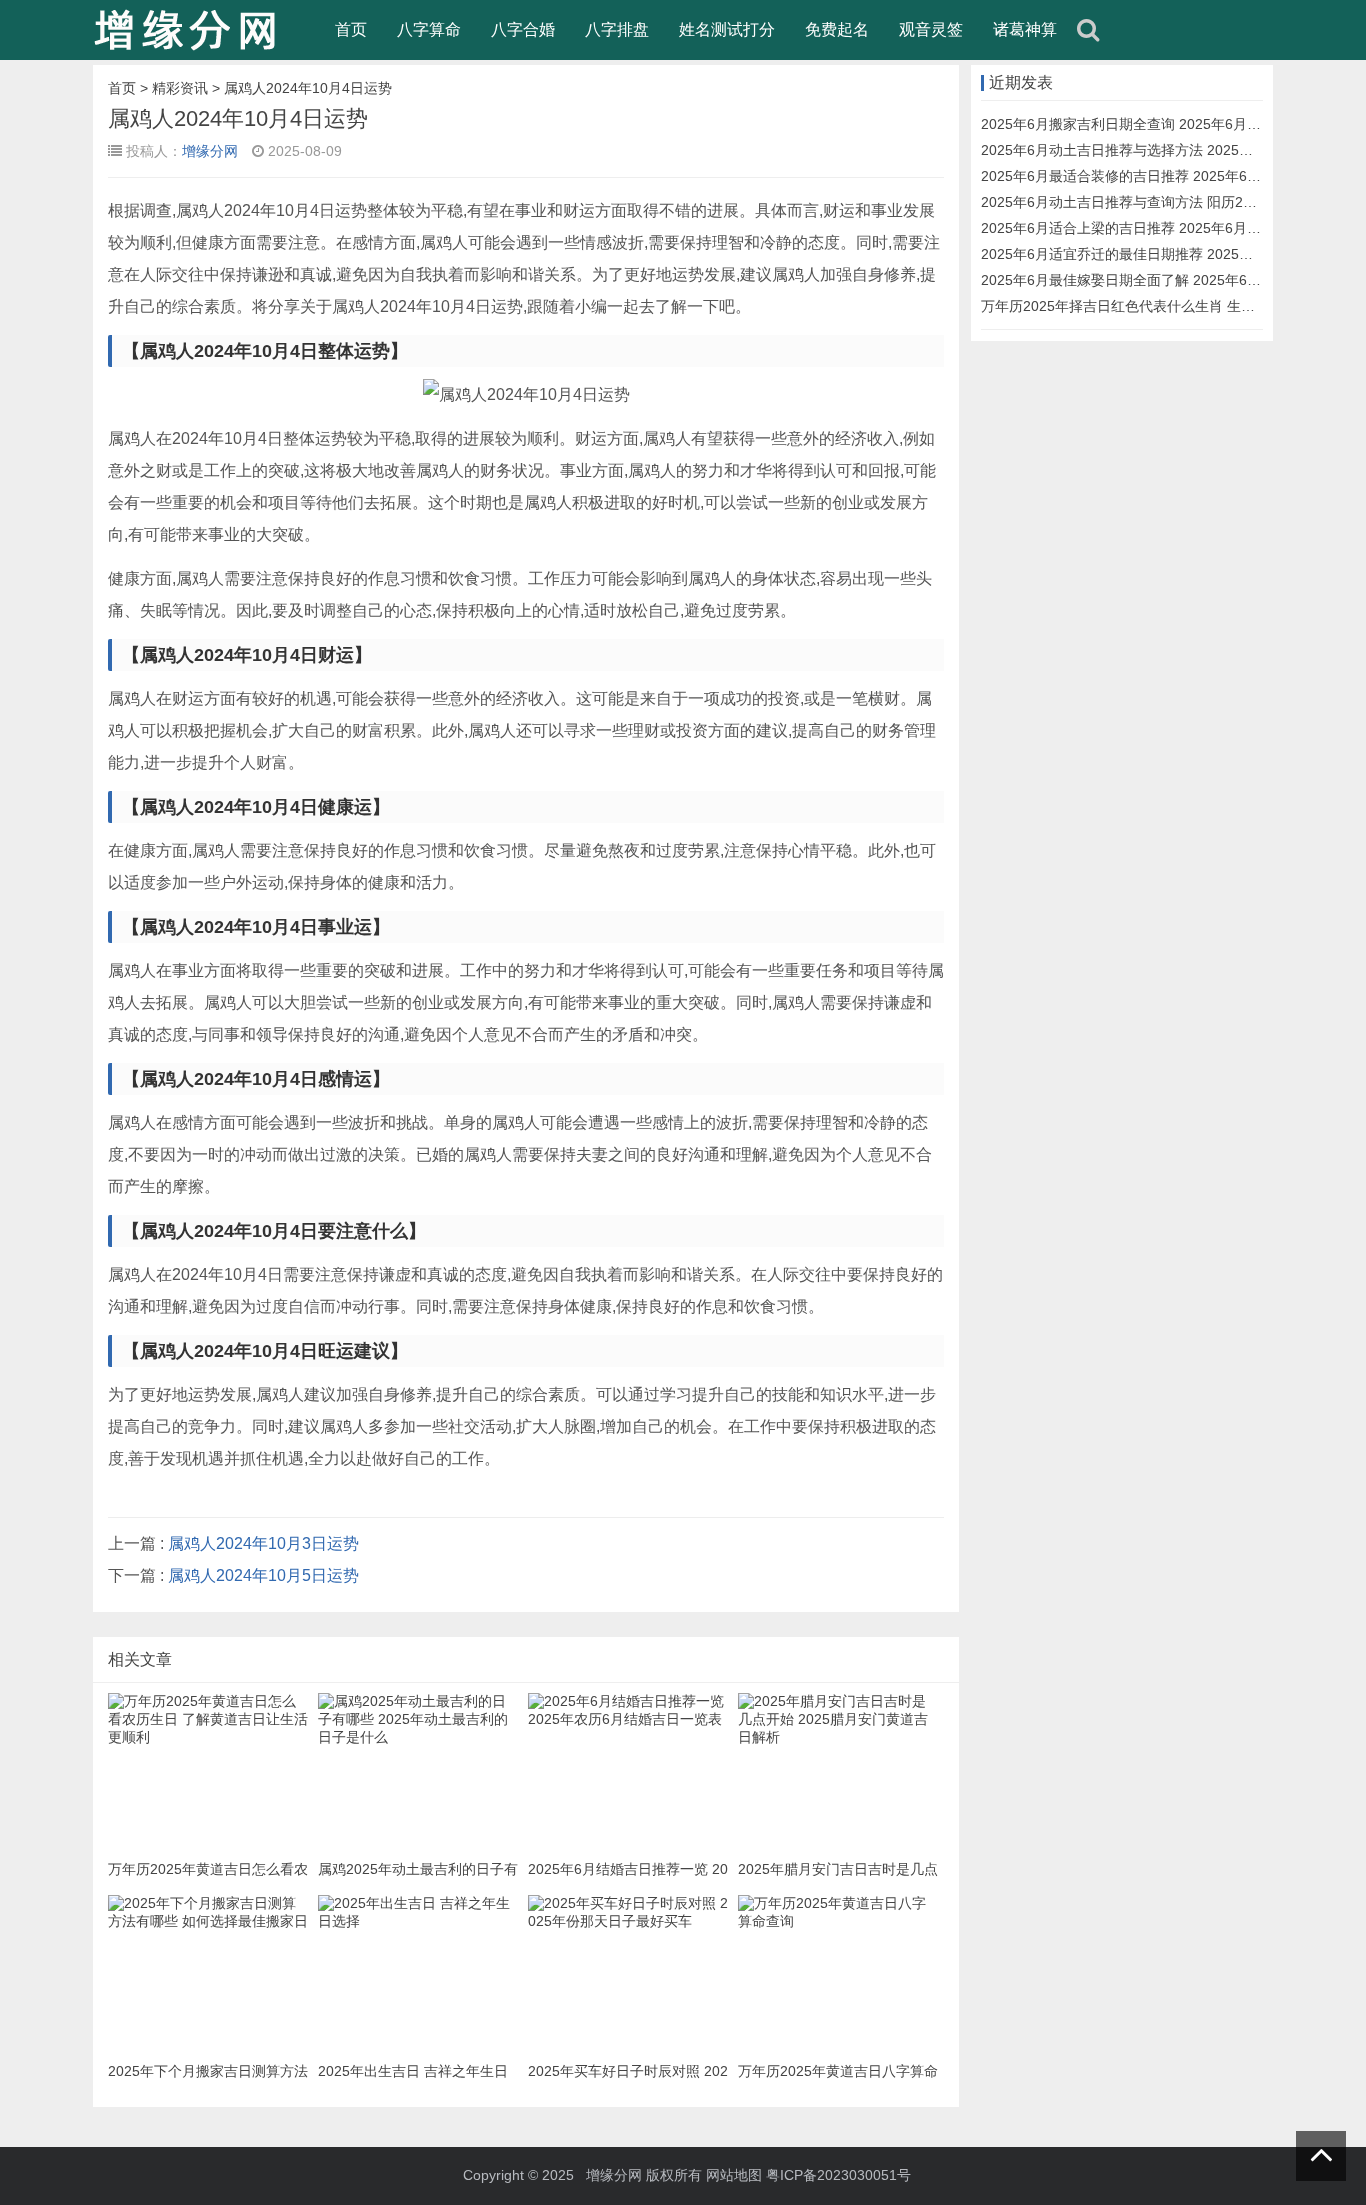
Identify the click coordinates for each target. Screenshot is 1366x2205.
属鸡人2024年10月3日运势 (263, 1543)
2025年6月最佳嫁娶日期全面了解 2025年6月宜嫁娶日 (1149, 280)
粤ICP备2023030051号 (838, 2175)
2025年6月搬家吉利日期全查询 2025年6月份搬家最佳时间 (1163, 124)
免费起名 (837, 29)
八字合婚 (523, 29)
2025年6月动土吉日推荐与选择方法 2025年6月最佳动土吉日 (1170, 150)
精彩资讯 (180, 88)
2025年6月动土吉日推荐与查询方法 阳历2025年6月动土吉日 (1170, 202)
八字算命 (429, 29)
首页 (351, 29)
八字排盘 (617, 29)
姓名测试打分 (727, 29)
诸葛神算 (1025, 29)
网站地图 (734, 2175)
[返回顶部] (1321, 2156)
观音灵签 (931, 29)
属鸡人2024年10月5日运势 (263, 1575)
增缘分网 (210, 151)
